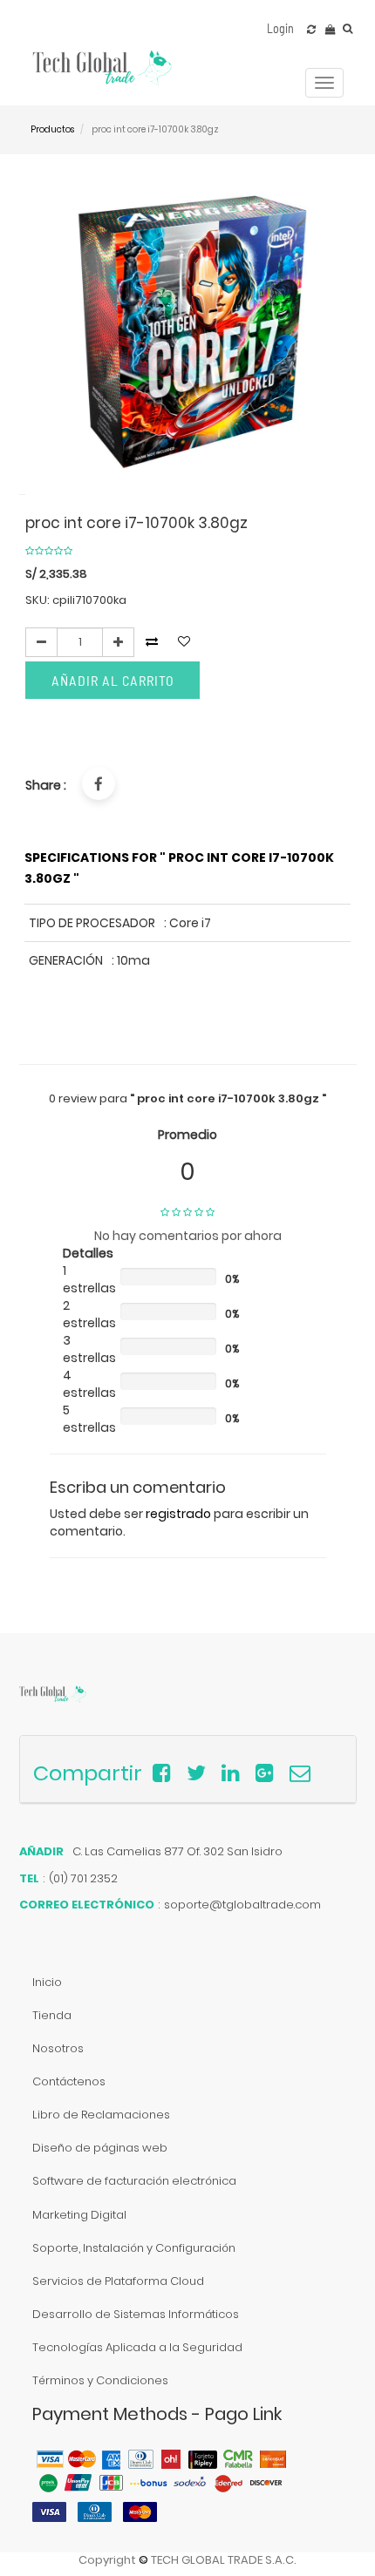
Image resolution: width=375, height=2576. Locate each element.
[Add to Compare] (311, 29)
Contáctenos (69, 2081)
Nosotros (58, 2048)
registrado (178, 1514)
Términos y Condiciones (100, 2380)
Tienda (52, 2015)
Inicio (47, 1982)
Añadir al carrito (113, 680)
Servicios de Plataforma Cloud (118, 2281)
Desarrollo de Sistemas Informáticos (136, 2314)
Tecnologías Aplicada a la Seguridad (137, 2347)
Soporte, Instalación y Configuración (134, 2248)
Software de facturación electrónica (134, 2181)
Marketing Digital (79, 2215)
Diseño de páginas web (100, 2148)
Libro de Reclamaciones (101, 2115)
